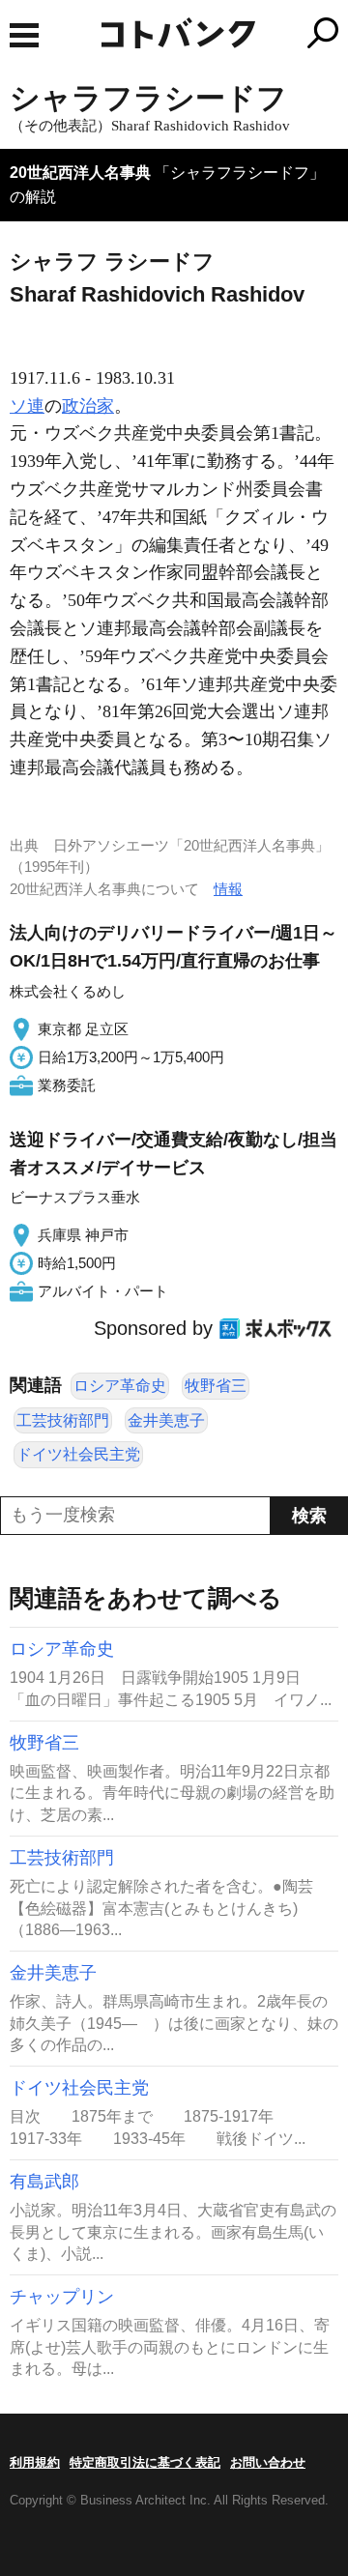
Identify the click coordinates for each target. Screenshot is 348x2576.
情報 (228, 889)
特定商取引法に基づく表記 (145, 2462)
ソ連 (27, 406)
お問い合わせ (268, 2462)
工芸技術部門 (63, 1420)
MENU (24, 35)
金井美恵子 (166, 1420)
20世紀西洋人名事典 (80, 173)
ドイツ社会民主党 (78, 1454)
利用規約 (35, 2462)
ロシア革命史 (120, 1386)
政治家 (88, 406)
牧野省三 (216, 1386)
